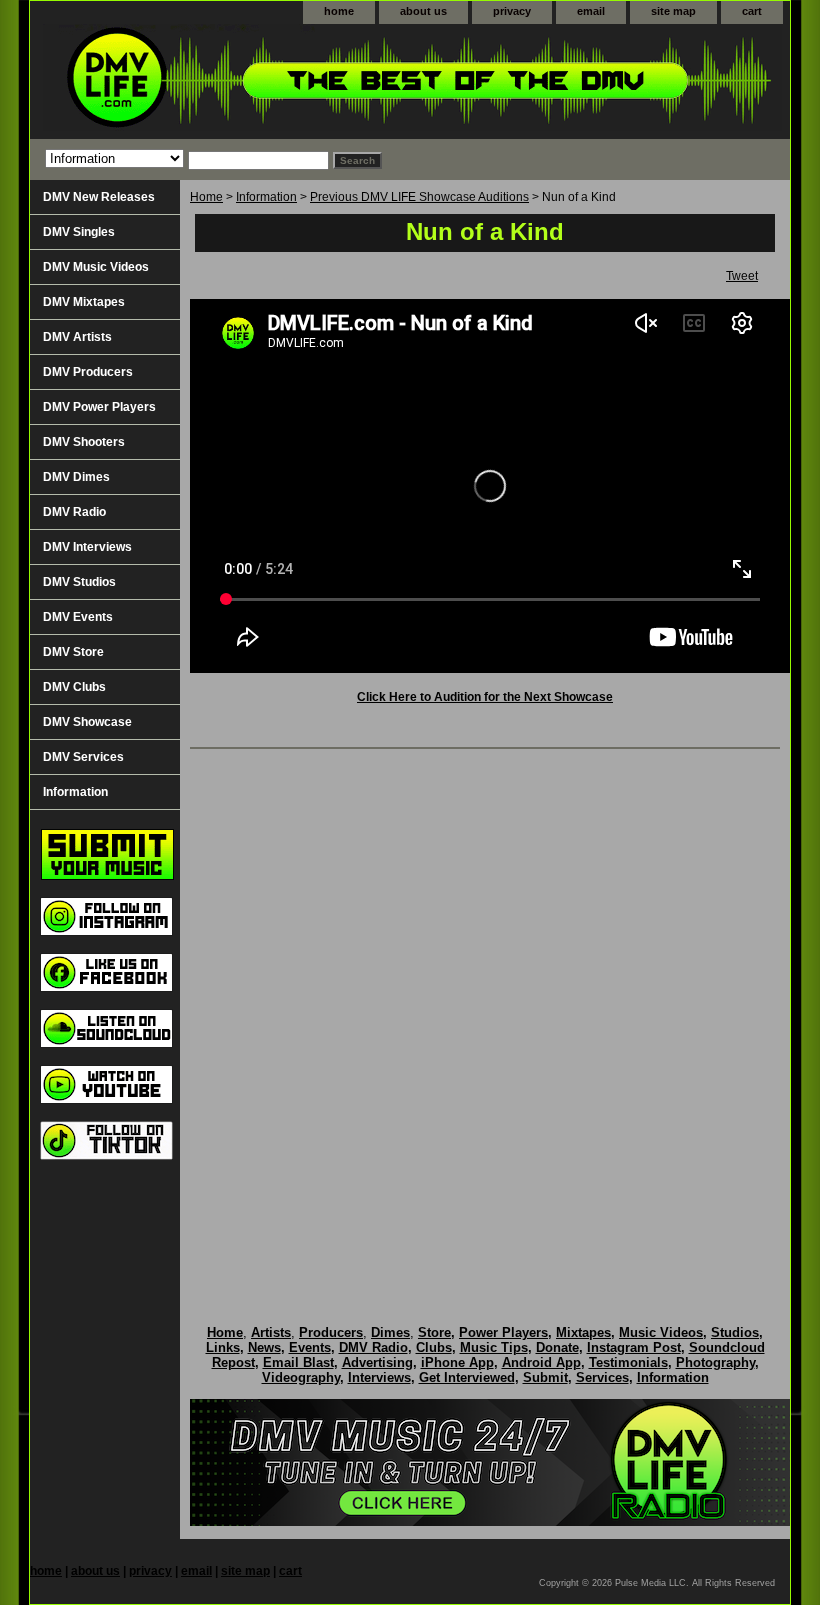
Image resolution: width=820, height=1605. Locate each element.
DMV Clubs (74, 687)
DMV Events (78, 617)
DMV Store (73, 652)
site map (673, 11)
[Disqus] (485, 1016)
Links (223, 1347)
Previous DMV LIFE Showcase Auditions (419, 197)
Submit (545, 1377)
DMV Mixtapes (84, 302)
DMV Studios (79, 582)
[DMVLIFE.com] (280, 81)
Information (266, 197)
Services (602, 1377)
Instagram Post (634, 1347)
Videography (301, 1377)
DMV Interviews (87, 547)
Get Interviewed (467, 1377)
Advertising (377, 1362)
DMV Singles (79, 232)
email (591, 11)
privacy (512, 11)
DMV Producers (88, 372)
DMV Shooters (84, 442)
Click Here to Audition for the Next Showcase (485, 697)
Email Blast (298, 1362)
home (339, 11)
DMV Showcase (87, 722)
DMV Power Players (99, 407)
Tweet (742, 276)
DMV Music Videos (96, 267)
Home (206, 197)
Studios (735, 1332)
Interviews (379, 1377)
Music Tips (494, 1347)
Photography (715, 1362)
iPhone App (457, 1362)
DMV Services (83, 757)
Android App (541, 1362)
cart (752, 11)
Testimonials (628, 1362)
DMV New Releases (99, 197)
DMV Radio (74, 512)
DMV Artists (77, 337)
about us (423, 11)
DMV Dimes (76, 477)
